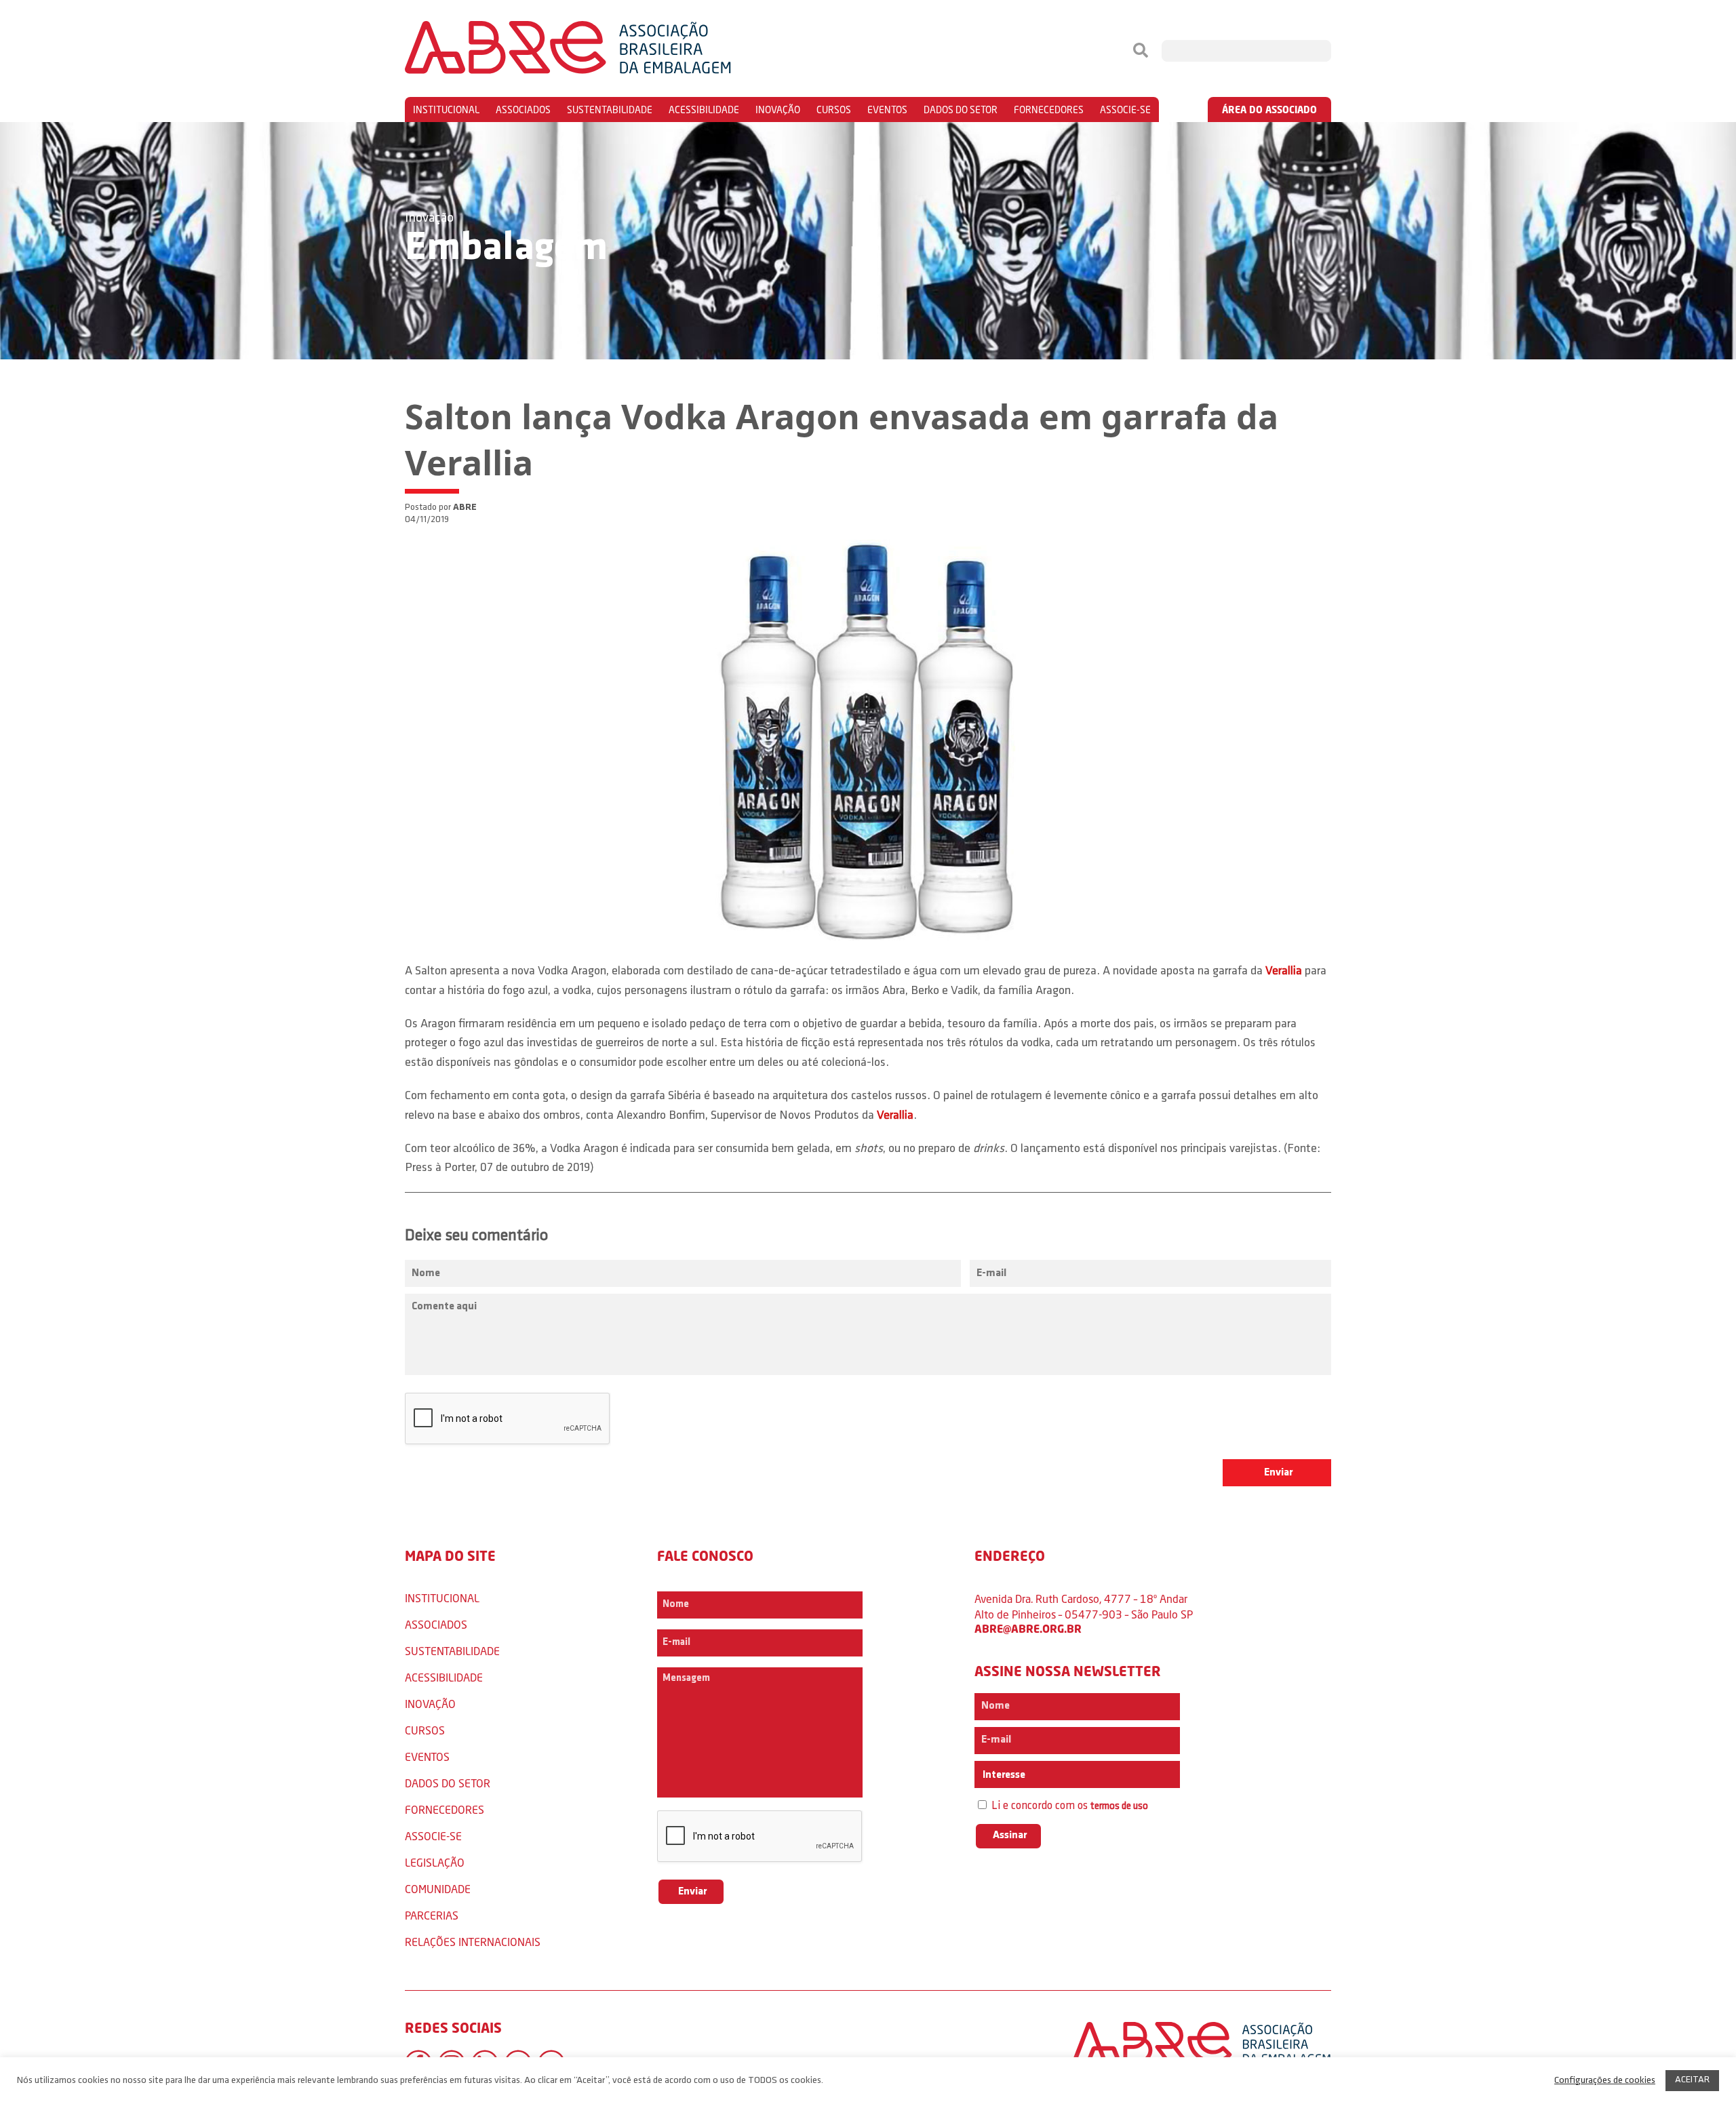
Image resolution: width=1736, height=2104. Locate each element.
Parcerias (432, 1915)
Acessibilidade (704, 110)
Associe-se (1125, 110)
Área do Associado (1269, 110)
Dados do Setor (961, 110)
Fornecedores (1049, 110)
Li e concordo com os (1068, 1806)
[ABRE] (609, 51)
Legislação (435, 1862)
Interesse (1003, 1775)
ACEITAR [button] (1692, 2080)
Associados (523, 110)
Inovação (778, 110)
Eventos (887, 110)
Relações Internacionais (473, 1942)
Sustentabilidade (610, 110)
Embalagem (506, 249)
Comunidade (438, 1889)
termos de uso (1119, 1807)
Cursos (834, 110)
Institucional (446, 110)
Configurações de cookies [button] (1605, 2081)
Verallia (1284, 972)
